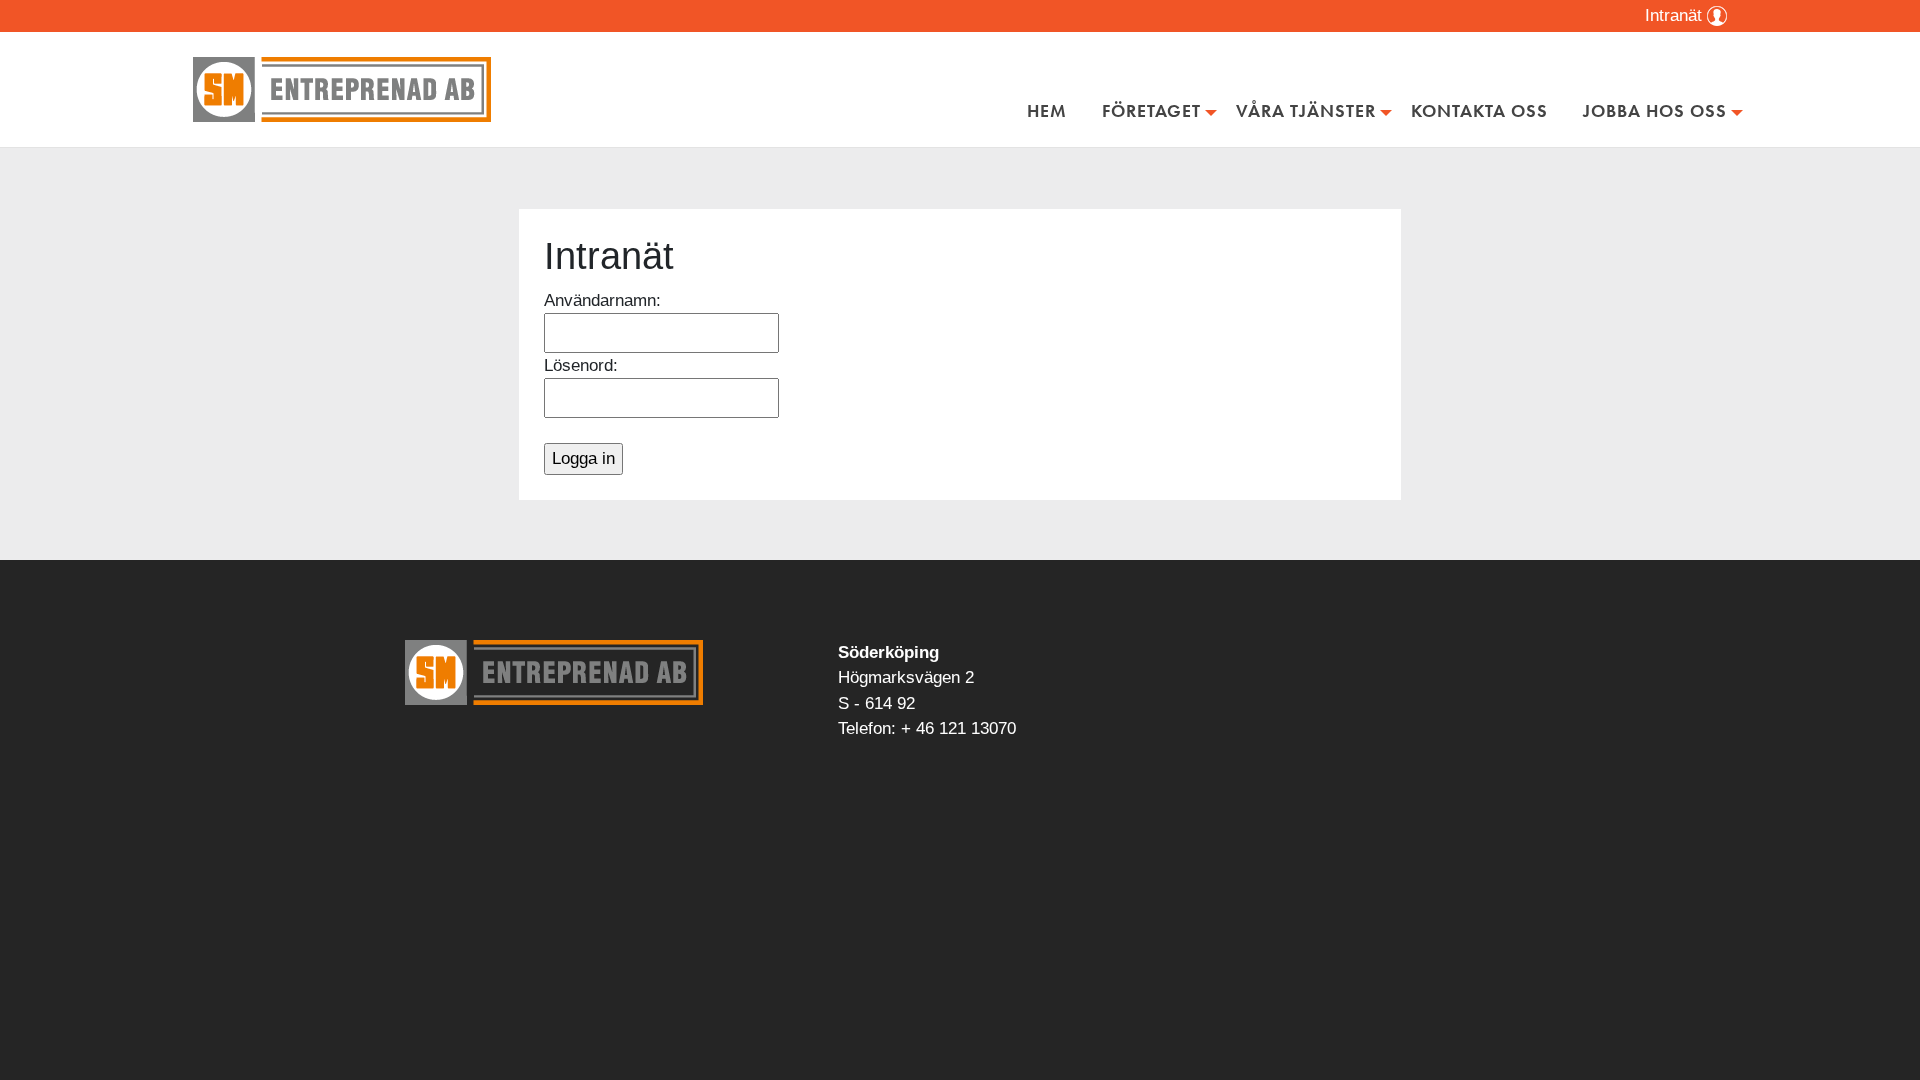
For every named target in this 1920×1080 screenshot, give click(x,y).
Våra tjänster (1306, 110)
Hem (1047, 110)
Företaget (1151, 110)
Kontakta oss (1479, 110)
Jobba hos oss (1655, 110)
